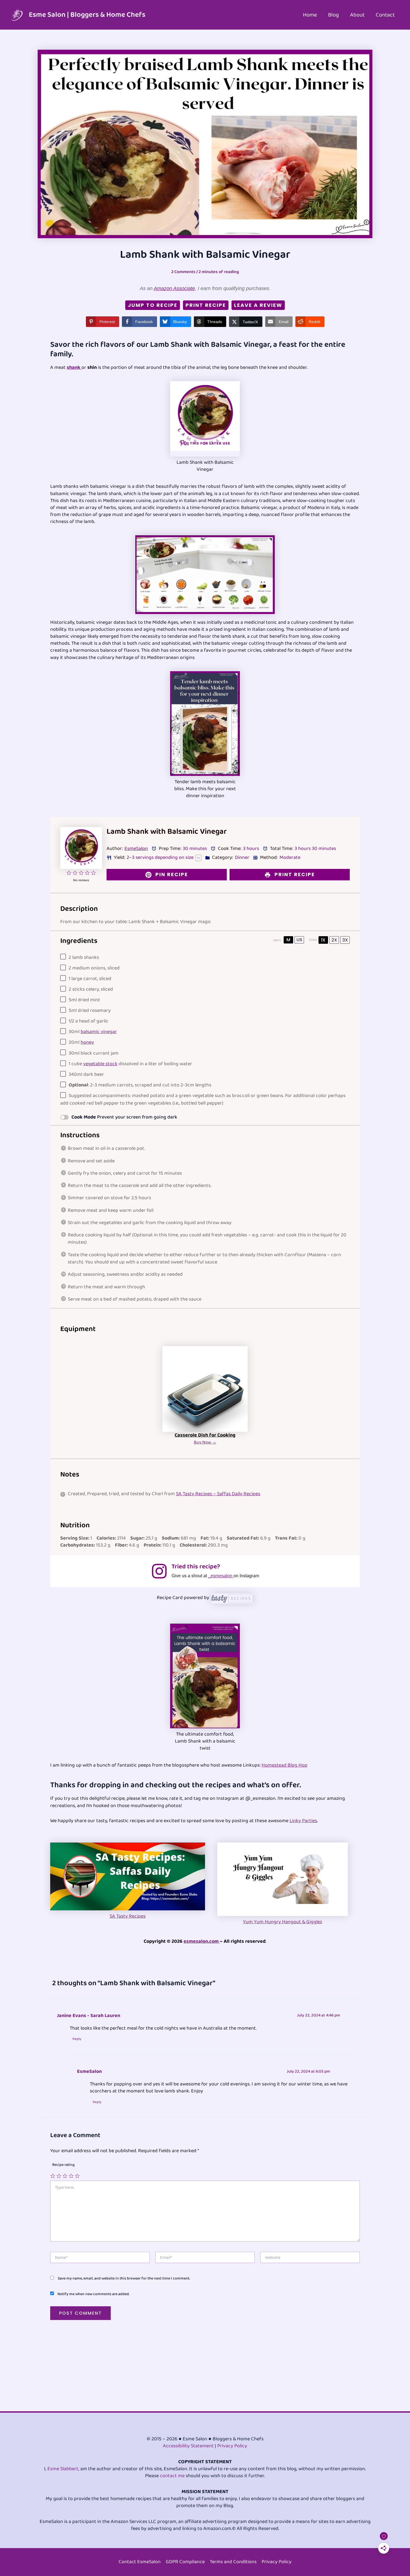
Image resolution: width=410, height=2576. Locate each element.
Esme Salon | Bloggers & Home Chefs (87, 15)
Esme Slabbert (63, 2469)
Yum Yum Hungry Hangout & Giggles (283, 1922)
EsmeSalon (136, 849)
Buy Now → (205, 1442)
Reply (77, 2039)
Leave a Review (258, 305)
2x (334, 940)
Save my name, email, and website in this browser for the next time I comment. (124, 2278)
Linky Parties (303, 1821)
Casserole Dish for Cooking (205, 1435)
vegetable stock (100, 1064)
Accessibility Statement (188, 2446)
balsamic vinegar (99, 1032)
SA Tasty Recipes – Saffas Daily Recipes (218, 1494)
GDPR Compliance (185, 2562)
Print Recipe (206, 305)
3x (345, 940)
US (299, 940)
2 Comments (183, 272)
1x (323, 940)
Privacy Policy (232, 2446)
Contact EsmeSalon (140, 2562)
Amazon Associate (174, 288)
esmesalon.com (202, 1941)
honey (87, 1042)
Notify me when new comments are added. (93, 2294)
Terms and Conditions (233, 2562)
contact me (172, 2476)
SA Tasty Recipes (128, 1916)
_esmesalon (221, 1576)
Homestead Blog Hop (284, 1765)
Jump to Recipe (153, 305)
